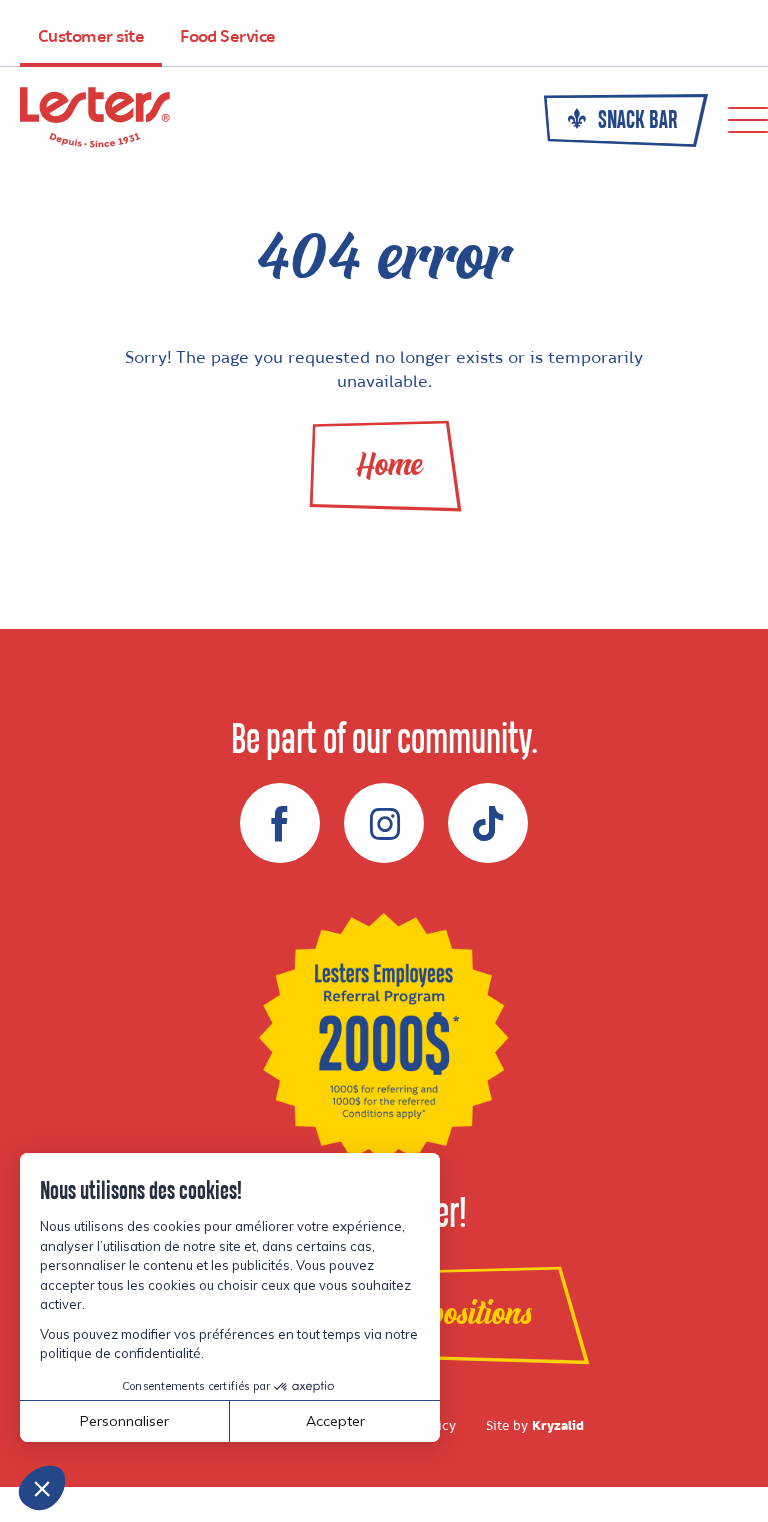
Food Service (228, 37)
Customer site (91, 37)
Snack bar (636, 121)
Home (389, 465)
